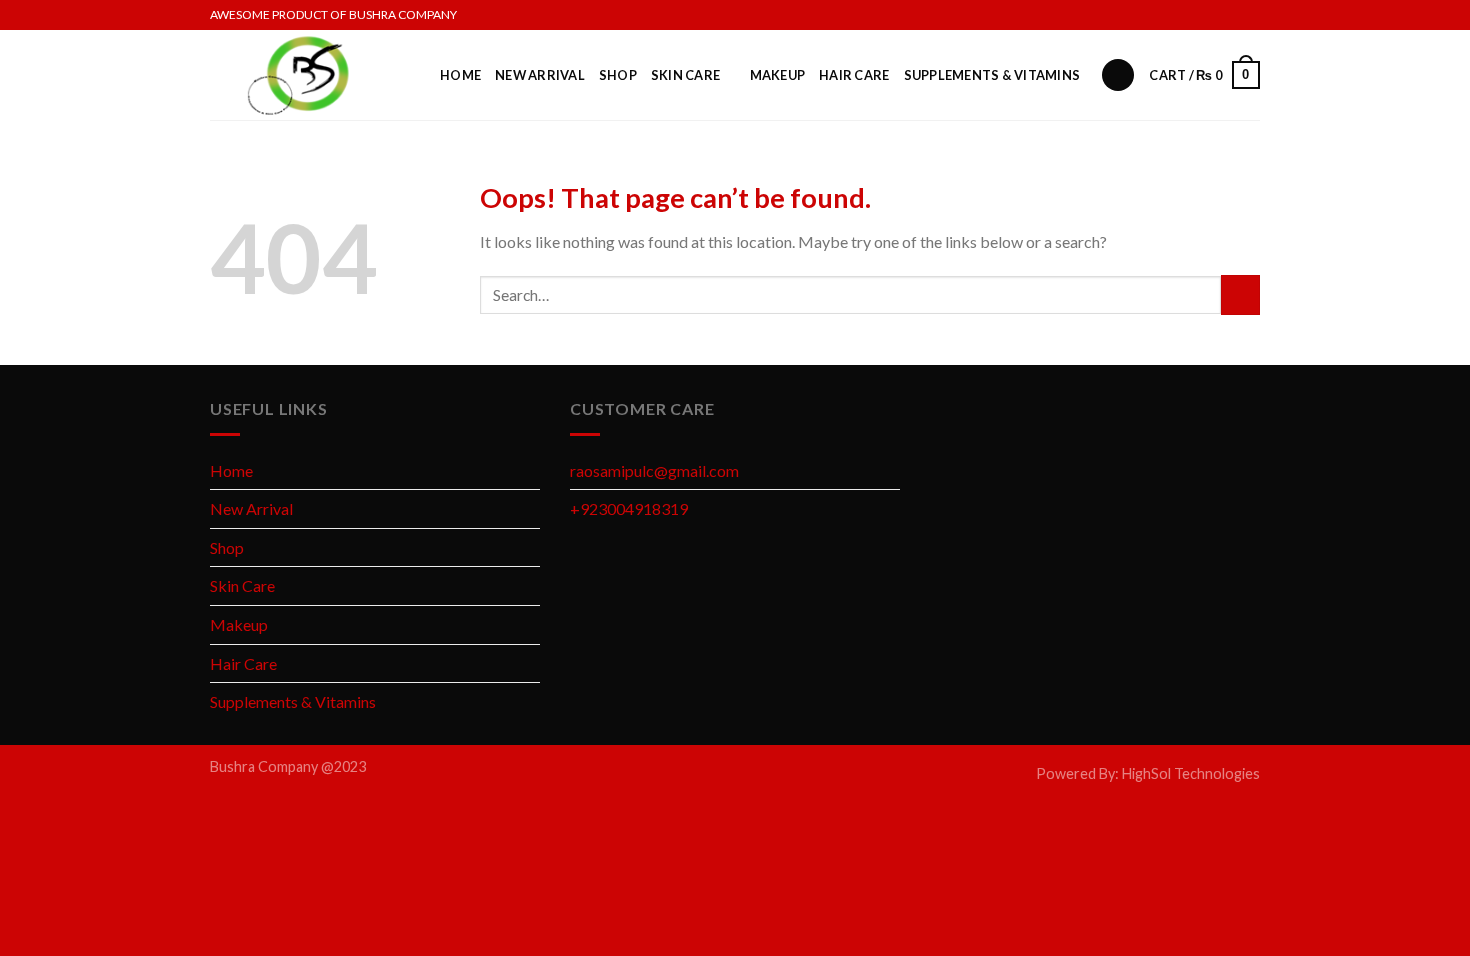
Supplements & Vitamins (992, 75)
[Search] (1118, 75)
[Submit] (1240, 294)
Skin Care (685, 75)
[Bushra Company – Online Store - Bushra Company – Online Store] (310, 75)
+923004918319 (629, 508)
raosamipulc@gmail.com (654, 470)
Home (460, 75)
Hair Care (854, 75)
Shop (618, 75)
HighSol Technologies (1191, 773)
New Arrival (540, 75)
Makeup (778, 75)
